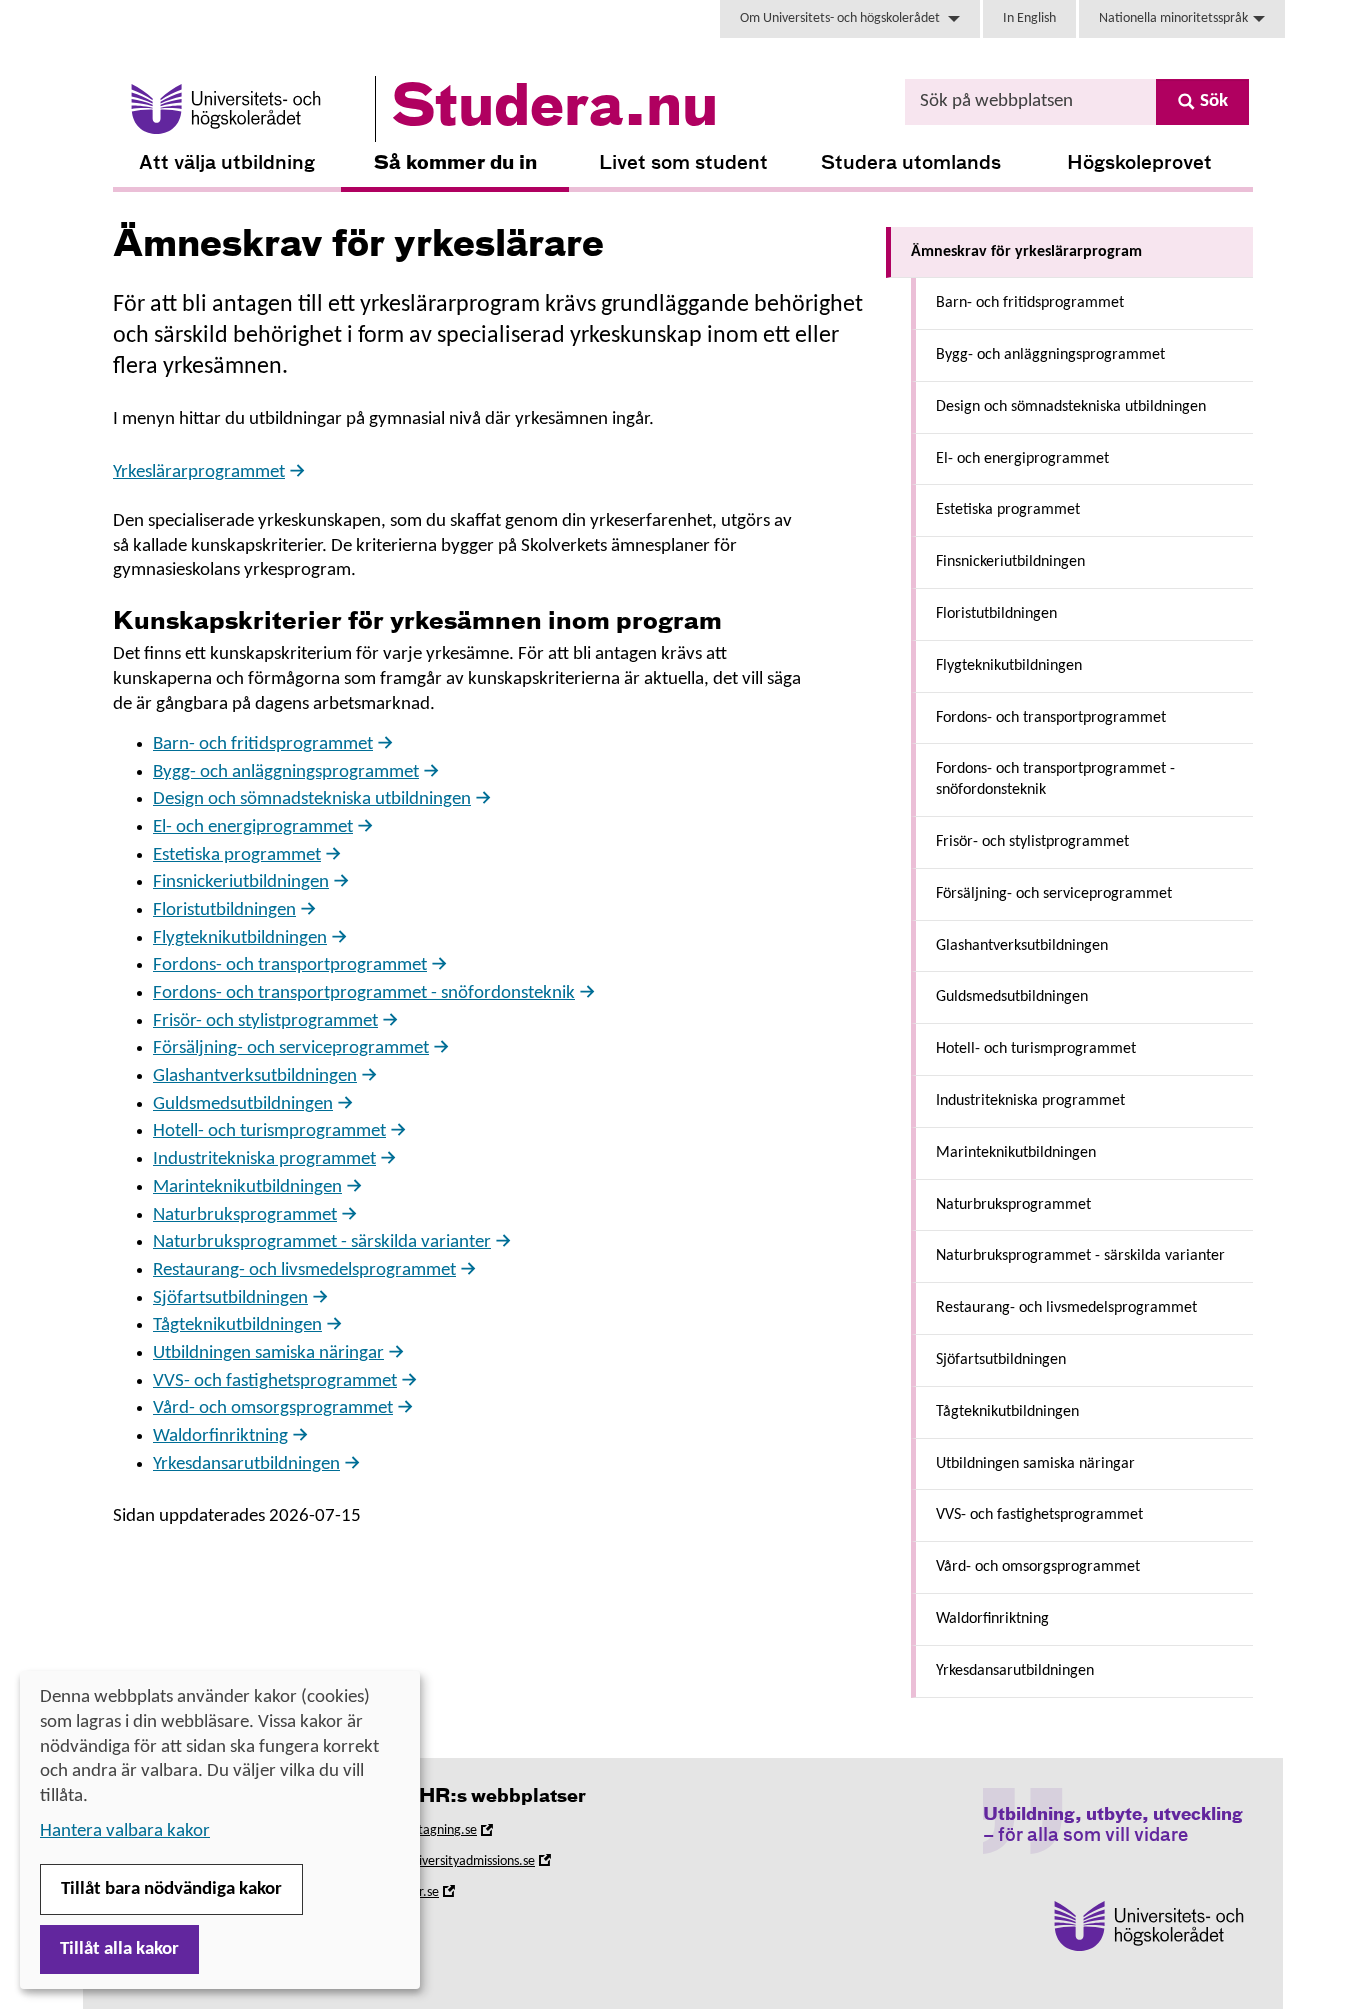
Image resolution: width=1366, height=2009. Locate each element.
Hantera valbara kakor (125, 1831)
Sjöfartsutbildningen (230, 1298)
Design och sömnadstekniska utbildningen (312, 799)
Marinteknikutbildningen (247, 1187)
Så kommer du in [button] (455, 163)
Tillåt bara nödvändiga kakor (171, 1889)
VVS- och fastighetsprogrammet (275, 1381)
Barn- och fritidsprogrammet (263, 744)
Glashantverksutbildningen (255, 1076)
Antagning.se (468, 1833)
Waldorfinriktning (220, 1436)
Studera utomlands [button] (911, 163)
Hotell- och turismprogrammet (269, 1131)
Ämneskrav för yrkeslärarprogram (1026, 252)
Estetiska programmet (237, 855)
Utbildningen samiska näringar (268, 1353)
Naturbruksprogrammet (245, 1215)
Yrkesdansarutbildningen (246, 1464)
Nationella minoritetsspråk (1173, 18)
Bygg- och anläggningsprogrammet (286, 772)
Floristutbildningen (224, 910)
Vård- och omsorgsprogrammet (273, 1408)
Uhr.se (449, 1895)
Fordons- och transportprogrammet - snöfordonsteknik (364, 993)
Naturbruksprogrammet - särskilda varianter (322, 1242)
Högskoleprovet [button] (1139, 163)
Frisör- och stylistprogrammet (265, 1021)
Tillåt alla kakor (119, 1949)
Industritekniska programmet (264, 1159)
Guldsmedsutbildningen (243, 1104)
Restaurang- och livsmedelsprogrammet (304, 1270)
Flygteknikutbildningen (240, 938)
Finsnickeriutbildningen (241, 882)
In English (1029, 18)
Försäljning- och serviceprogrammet (291, 1048)
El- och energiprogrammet (253, 827)
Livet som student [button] (683, 163)
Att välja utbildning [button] (227, 163)
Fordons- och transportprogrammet (290, 965)
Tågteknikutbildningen (237, 1325)
